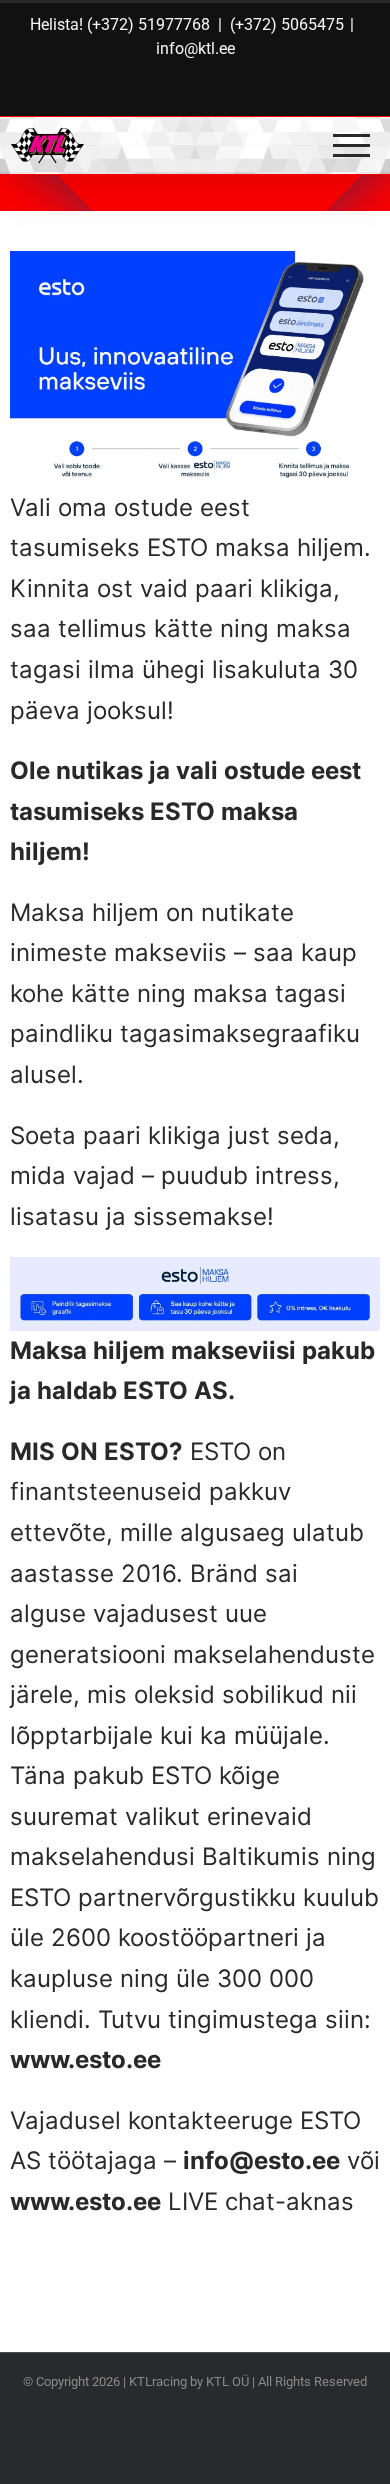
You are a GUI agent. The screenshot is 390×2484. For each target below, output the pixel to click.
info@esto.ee (261, 2160)
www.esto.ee (85, 2059)
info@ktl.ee (195, 48)
